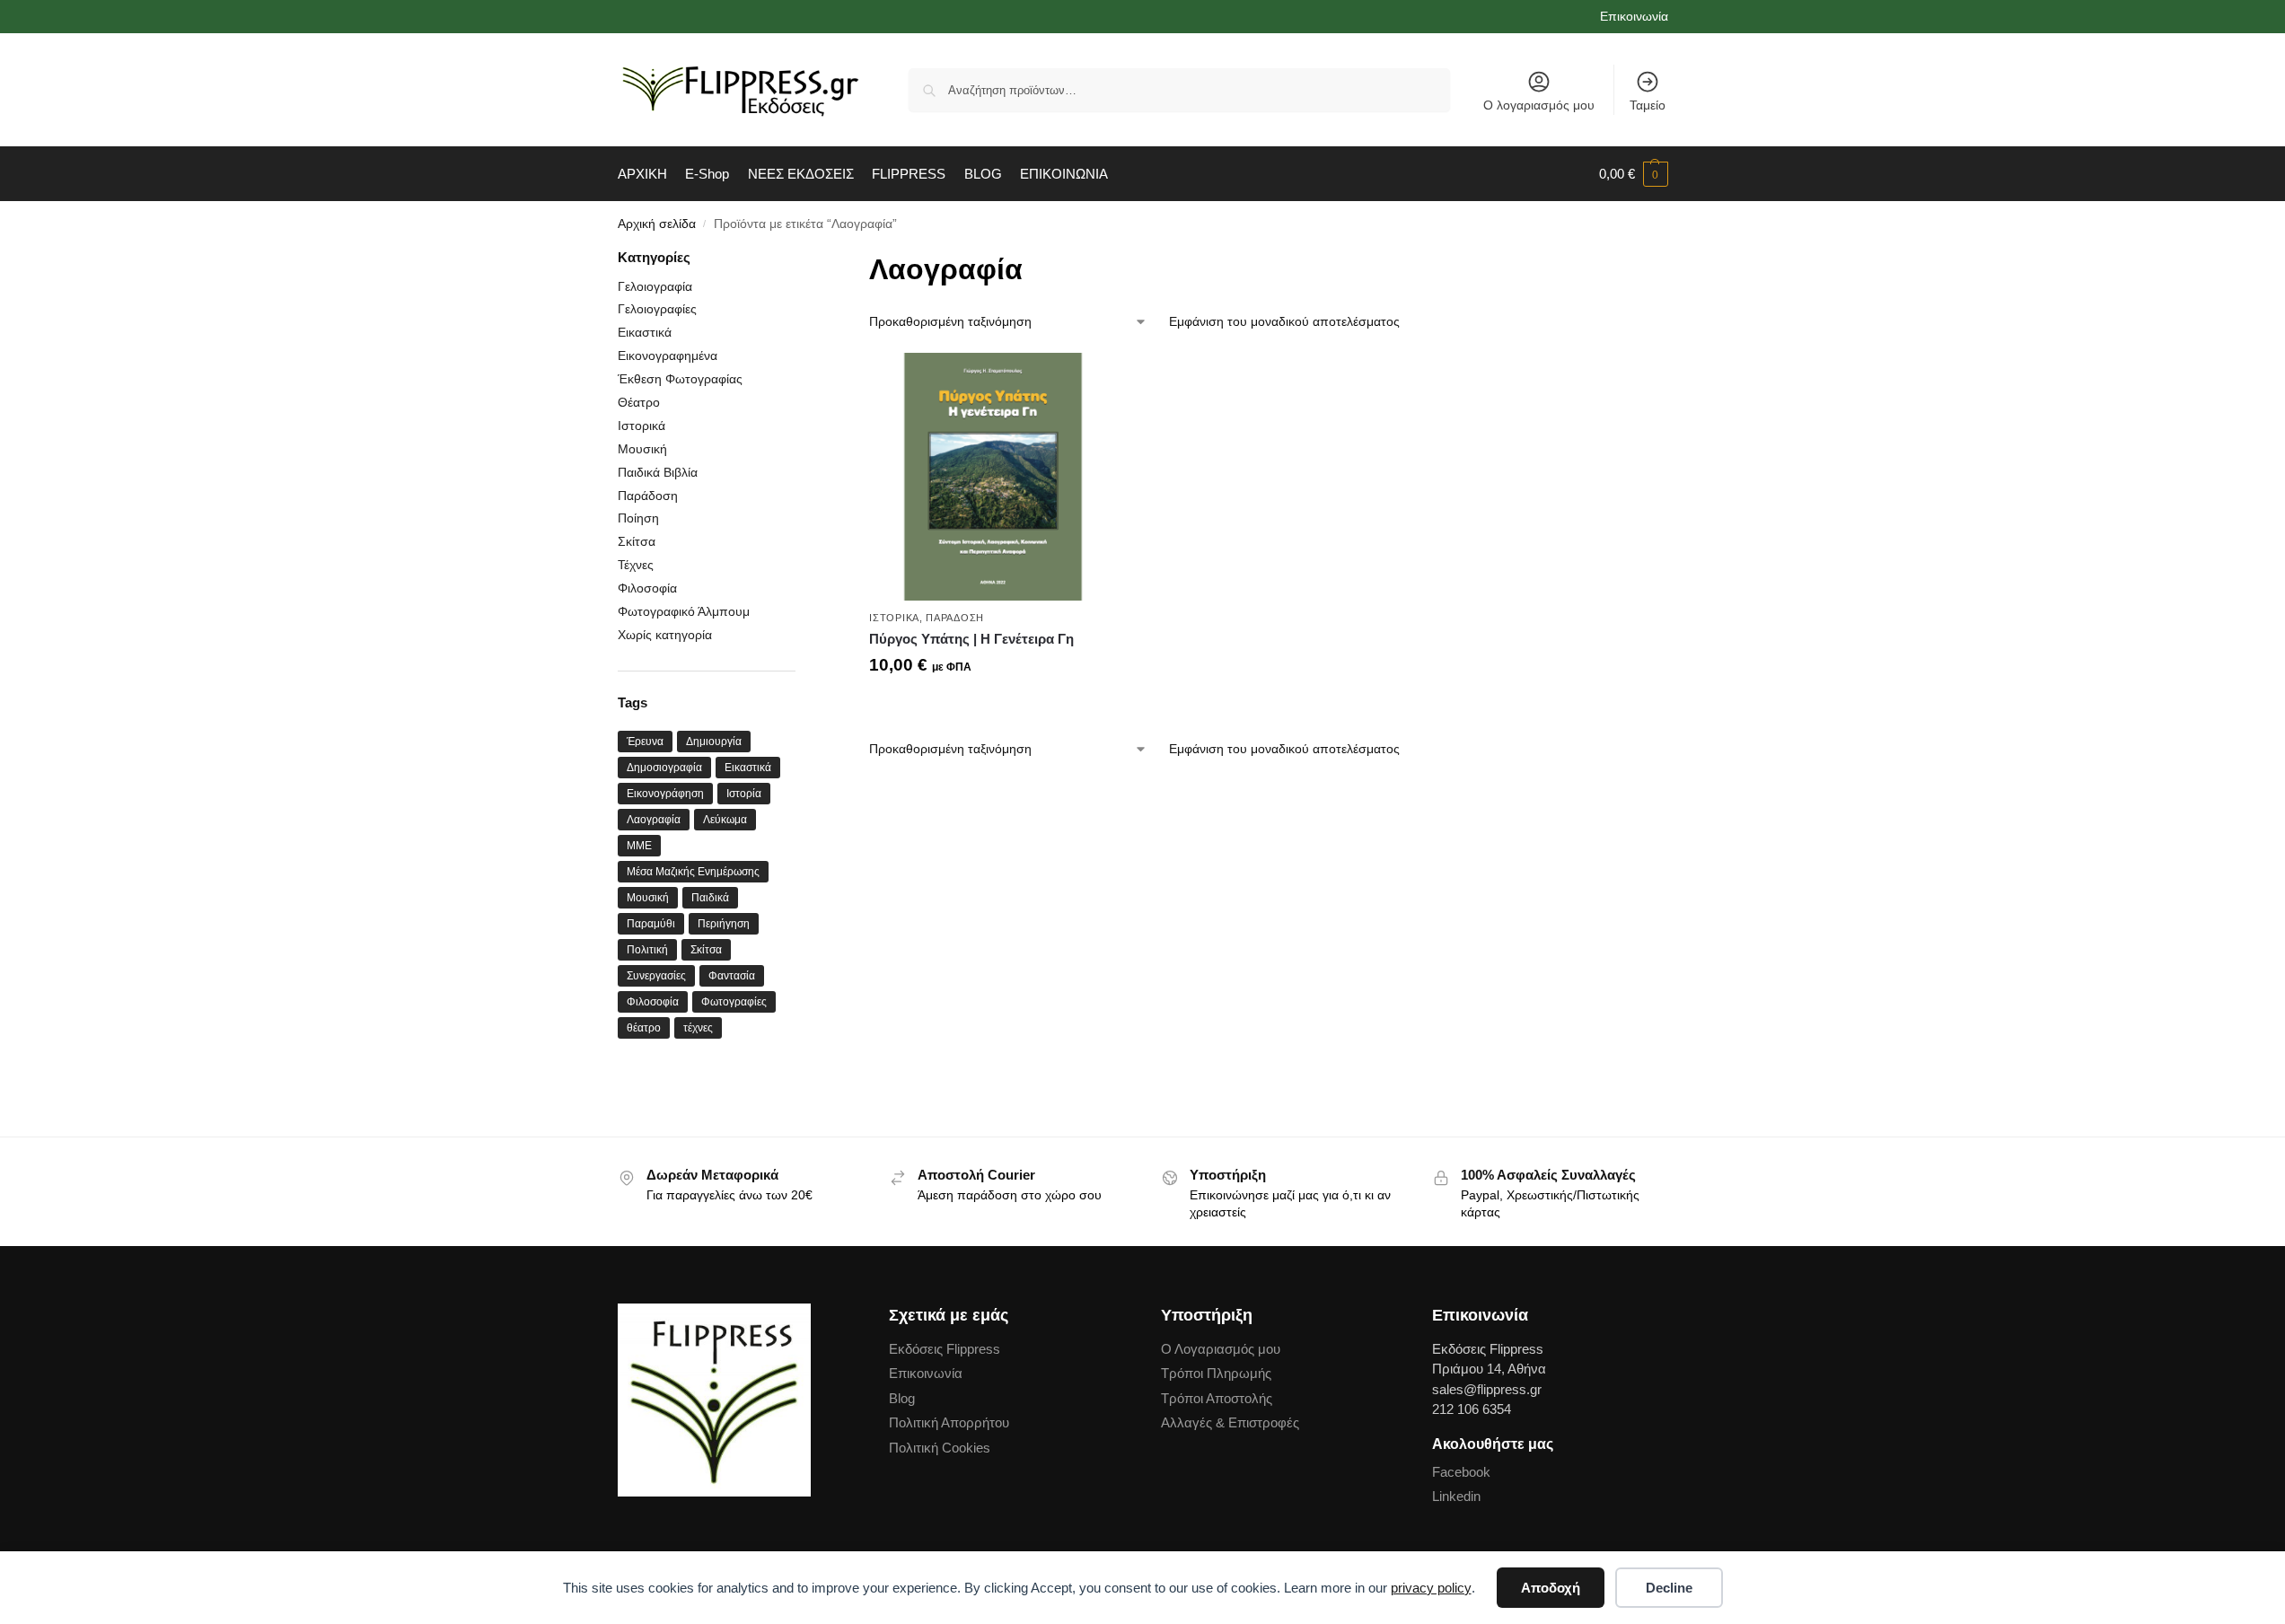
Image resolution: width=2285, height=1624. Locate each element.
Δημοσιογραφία (664, 768)
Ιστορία (744, 794)
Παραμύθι (651, 924)
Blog (902, 1398)
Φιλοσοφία (647, 588)
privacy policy (1431, 1588)
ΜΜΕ (639, 846)
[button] (1634, 174)
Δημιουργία (714, 742)
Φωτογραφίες (734, 1002)
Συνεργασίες (656, 976)
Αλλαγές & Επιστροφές (1230, 1422)
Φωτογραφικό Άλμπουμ (684, 611)
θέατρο (644, 1028)
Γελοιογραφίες (657, 309)
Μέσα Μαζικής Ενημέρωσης (693, 872)
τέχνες (698, 1028)
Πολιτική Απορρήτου (949, 1422)
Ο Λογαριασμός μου (1221, 1349)
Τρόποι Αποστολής (1217, 1398)
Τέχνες (636, 565)
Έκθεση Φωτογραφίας (680, 379)
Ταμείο (1648, 105)
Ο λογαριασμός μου (1539, 105)
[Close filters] (801, 259)
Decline (1669, 1588)
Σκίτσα (637, 541)
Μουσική (642, 449)
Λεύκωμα (725, 820)
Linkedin (1456, 1496)
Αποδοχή (1551, 1588)
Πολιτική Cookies (940, 1448)
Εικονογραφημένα (668, 356)
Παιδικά (710, 898)
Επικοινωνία (1634, 16)
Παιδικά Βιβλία (658, 472)
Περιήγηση (724, 924)
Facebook (1461, 1472)
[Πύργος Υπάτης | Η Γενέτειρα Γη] (993, 477)
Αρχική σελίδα (657, 224)
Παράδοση (955, 618)
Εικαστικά (645, 332)
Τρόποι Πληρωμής (1216, 1373)
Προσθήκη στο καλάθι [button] (993, 707)
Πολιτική (647, 950)
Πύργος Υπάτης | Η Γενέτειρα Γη (971, 639)
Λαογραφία (654, 820)
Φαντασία (732, 976)
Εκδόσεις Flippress (945, 1349)
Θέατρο (639, 402)
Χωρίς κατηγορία (665, 635)
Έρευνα (645, 742)
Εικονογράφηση (665, 794)
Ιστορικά (894, 618)
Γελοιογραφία (655, 286)
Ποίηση (638, 518)
